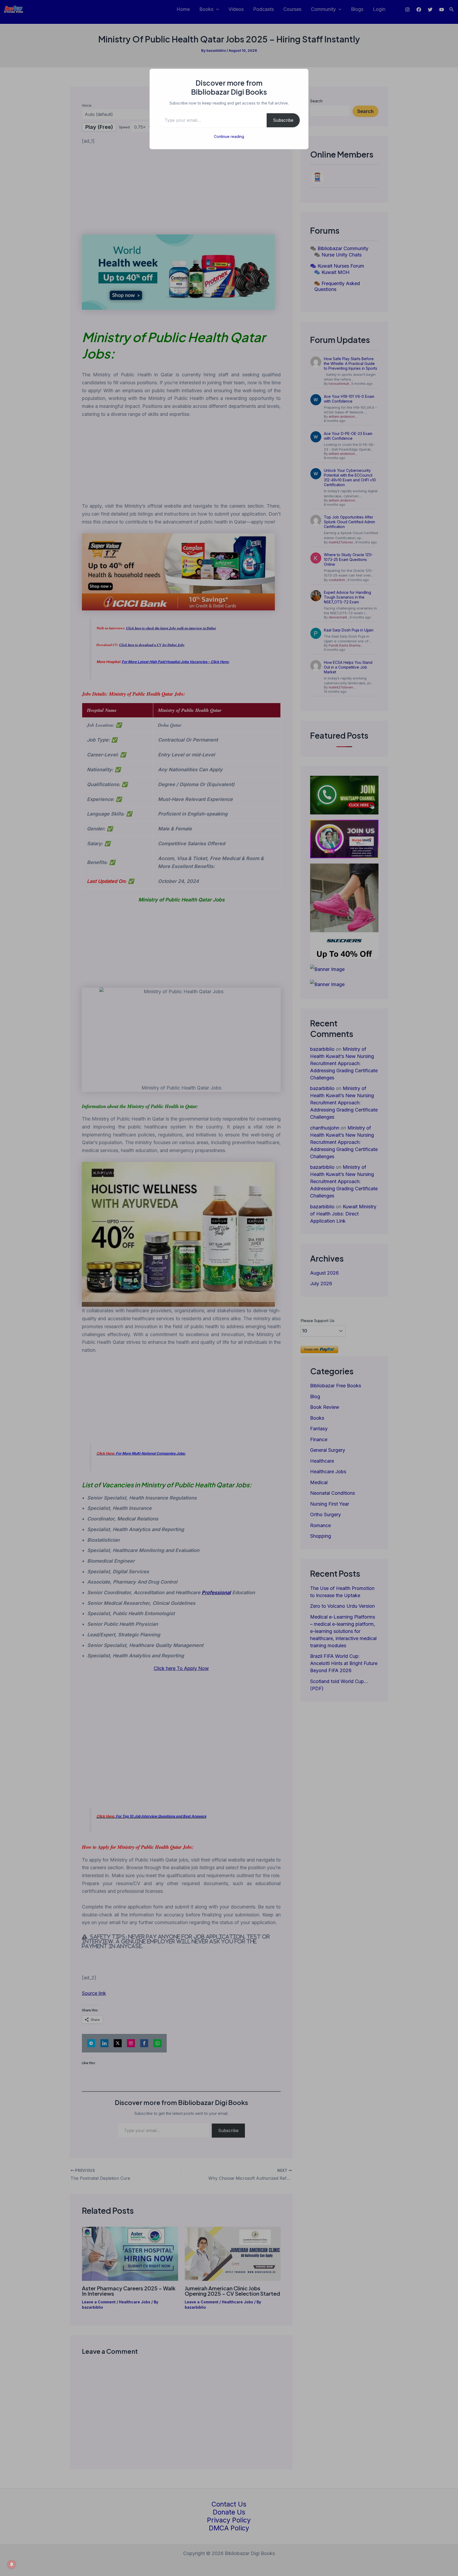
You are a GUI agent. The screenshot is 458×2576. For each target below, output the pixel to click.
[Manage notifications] (12, 2564)
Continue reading (229, 136)
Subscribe (283, 120)
